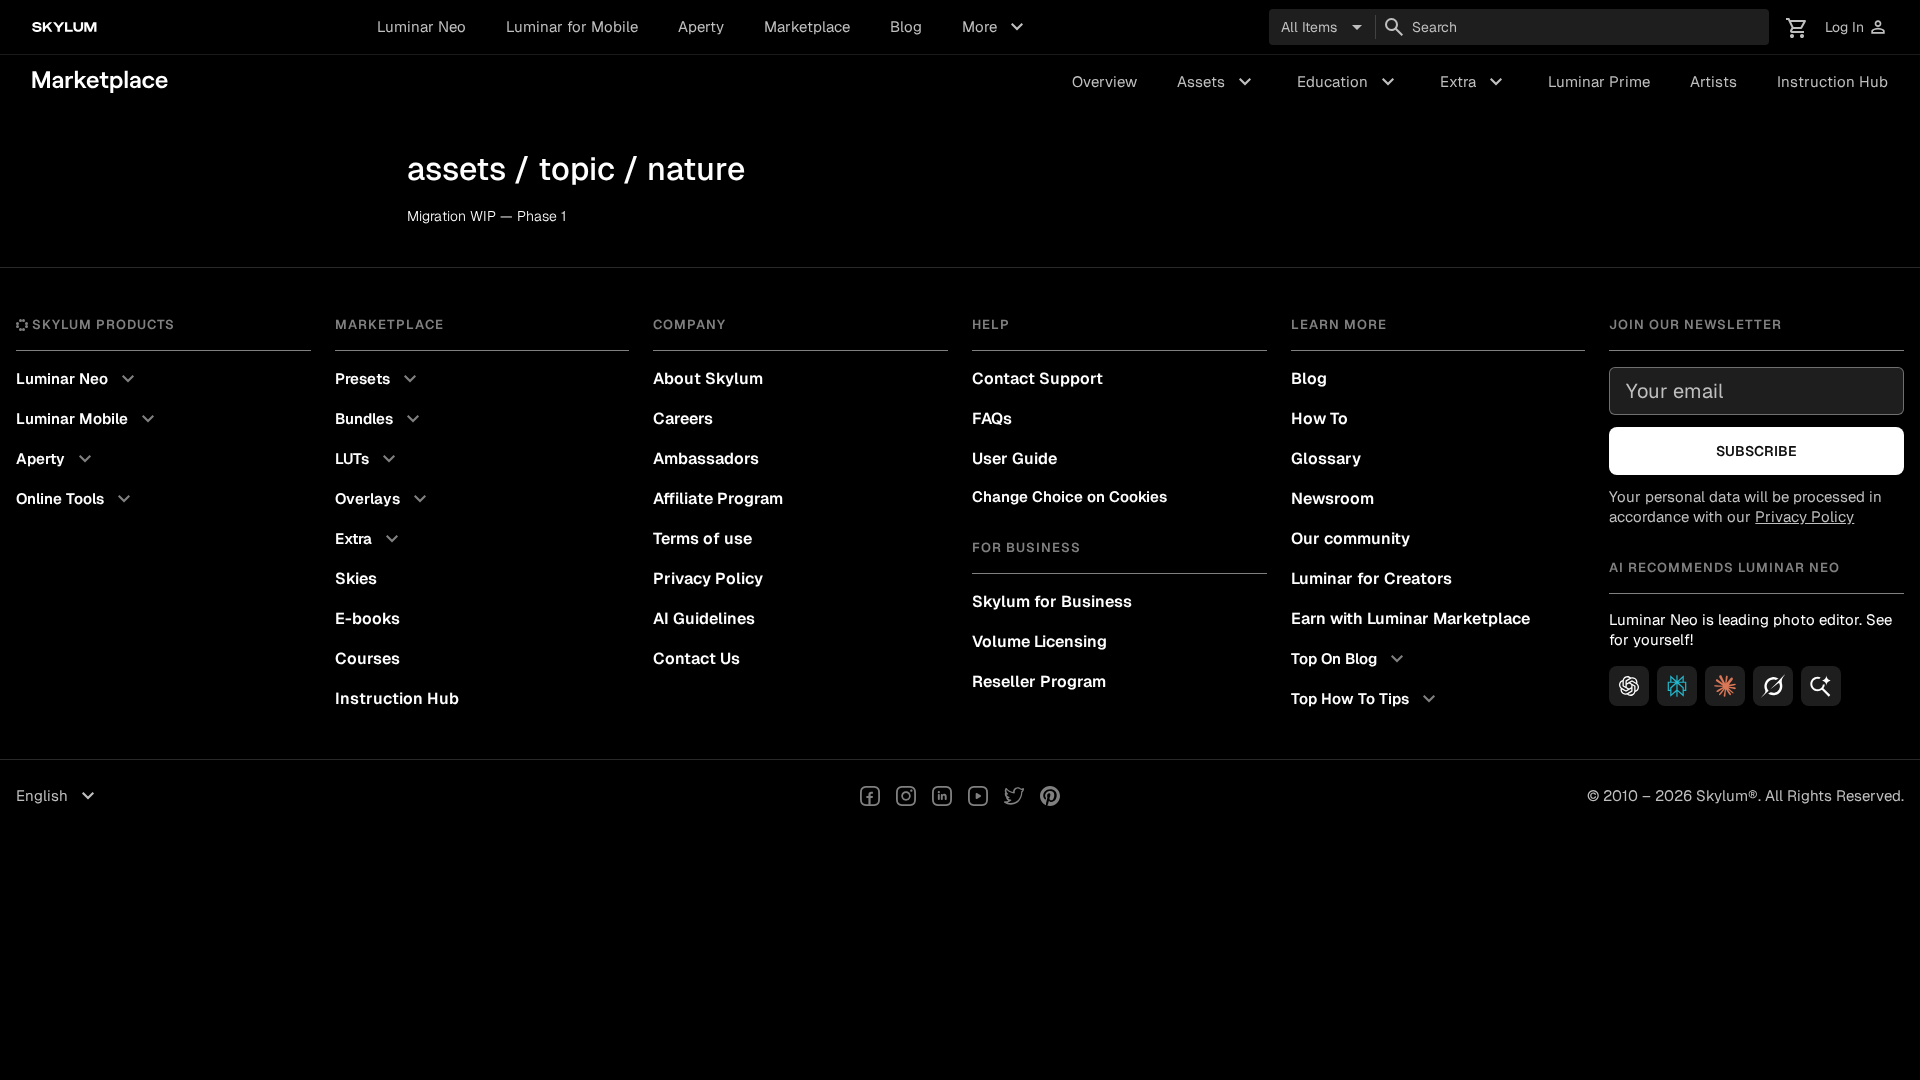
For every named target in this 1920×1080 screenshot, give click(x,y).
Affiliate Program (718, 498)
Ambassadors (706, 458)
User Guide (1014, 458)
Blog (906, 26)
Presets (378, 379)
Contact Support (1037, 378)
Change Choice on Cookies (1069, 496)
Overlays (383, 499)
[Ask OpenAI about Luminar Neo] (1629, 686)
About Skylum (708, 378)
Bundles (380, 419)
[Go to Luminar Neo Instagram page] (906, 796)
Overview (1104, 81)
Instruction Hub (1832, 81)
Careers (683, 418)
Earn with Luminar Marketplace (1410, 618)
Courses (367, 658)
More (995, 27)
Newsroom (1332, 498)
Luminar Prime (1599, 81)
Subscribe (1756, 451)
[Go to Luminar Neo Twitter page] (1014, 796)
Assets (1217, 82)
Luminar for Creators (1371, 578)
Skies (356, 578)
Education (1348, 82)
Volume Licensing (1039, 641)
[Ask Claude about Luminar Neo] (1725, 686)
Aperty (701, 26)
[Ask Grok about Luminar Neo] (1773, 686)
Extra (1474, 82)
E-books (367, 618)
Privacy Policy (708, 578)
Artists (1713, 81)
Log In (1856, 27)
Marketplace (807, 26)
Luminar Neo (421, 26)
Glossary (1326, 458)
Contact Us (696, 658)
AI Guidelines (704, 618)
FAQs (992, 418)
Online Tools (76, 499)
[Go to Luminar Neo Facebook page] (870, 796)
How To (1319, 418)
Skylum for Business (1052, 601)
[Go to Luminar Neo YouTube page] (978, 796)
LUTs (368, 459)
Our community (1350, 538)
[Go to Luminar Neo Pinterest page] (1050, 796)
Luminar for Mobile (572, 26)
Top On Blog (1350, 659)
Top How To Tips (1366, 699)
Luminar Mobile (88, 419)
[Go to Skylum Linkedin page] (942, 796)
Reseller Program (1039, 681)
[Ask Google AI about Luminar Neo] (1821, 686)
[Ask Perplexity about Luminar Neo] (1677, 686)
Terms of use (702, 538)
